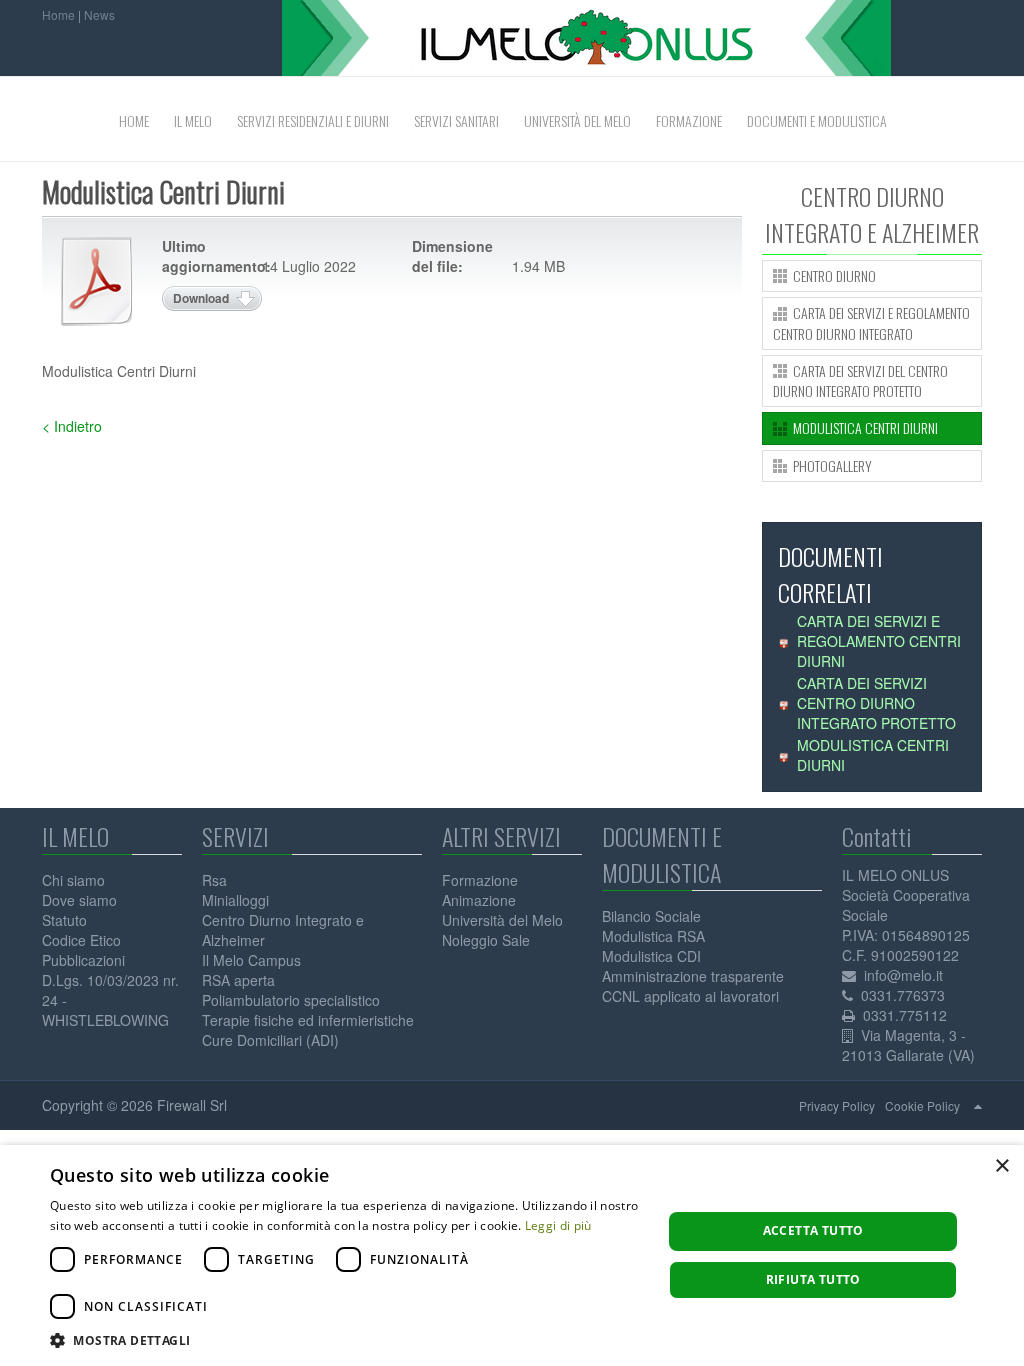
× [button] (1001, 1166)
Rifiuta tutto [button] (813, 1279)
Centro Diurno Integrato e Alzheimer (283, 930)
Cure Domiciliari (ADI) (270, 1040)
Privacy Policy (837, 1105)
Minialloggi (235, 900)
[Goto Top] (978, 1105)
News (99, 14)
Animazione (479, 900)
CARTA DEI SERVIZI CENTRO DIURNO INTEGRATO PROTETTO (876, 703)
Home (58, 14)
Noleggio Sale (486, 940)
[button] (347, 1340)
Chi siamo (73, 880)
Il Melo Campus (251, 960)
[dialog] (512, 1255)
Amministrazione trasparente (693, 976)
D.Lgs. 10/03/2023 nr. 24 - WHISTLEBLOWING (110, 1000)
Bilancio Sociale (651, 916)
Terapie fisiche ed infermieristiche (308, 1020)
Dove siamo (79, 900)
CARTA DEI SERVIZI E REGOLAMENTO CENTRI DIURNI (879, 641)
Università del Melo (502, 920)
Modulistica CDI (651, 956)
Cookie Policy (922, 1105)
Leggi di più (558, 1225)
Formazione (480, 880)
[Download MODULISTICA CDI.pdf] (97, 281)
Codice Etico (81, 940)
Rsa (214, 880)
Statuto (64, 920)
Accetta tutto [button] (813, 1230)
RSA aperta (238, 980)
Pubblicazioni (83, 960)
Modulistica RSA (653, 936)
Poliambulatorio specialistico (291, 1000)
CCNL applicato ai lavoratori (690, 996)
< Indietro (72, 426)
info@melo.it (903, 975)
